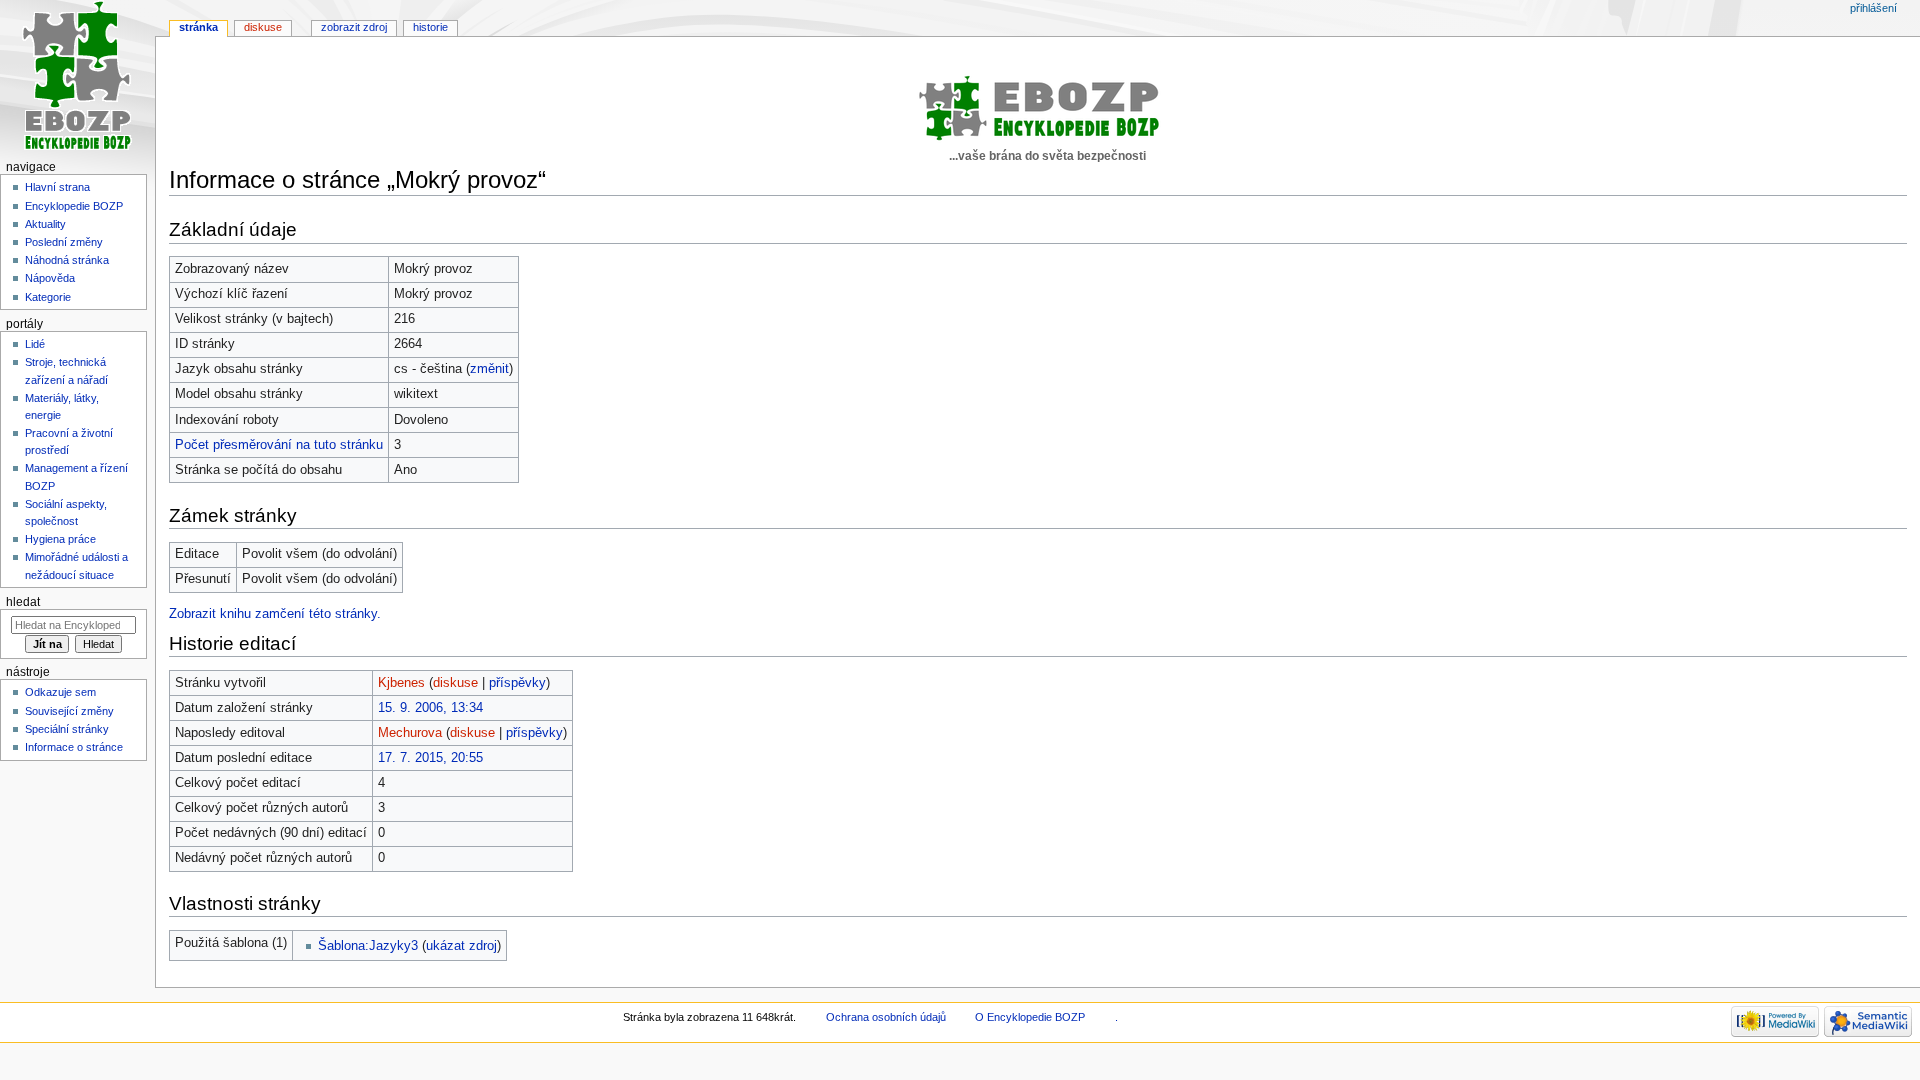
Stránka (198, 27)
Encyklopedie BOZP (74, 206)
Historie (430, 27)
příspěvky (517, 683)
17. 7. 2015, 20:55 (430, 758)
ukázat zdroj (461, 946)
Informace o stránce (74, 747)
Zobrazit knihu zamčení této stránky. (275, 614)
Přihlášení (1873, 8)
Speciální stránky (67, 729)
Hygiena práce (60, 539)
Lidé (35, 344)
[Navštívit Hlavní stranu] (77, 77)
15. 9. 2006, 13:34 (430, 708)
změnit (489, 369)
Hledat (23, 602)
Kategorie (48, 297)
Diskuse (263, 27)
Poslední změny (64, 242)
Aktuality (45, 224)
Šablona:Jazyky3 (368, 946)
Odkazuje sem (60, 692)
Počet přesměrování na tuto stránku (279, 445)
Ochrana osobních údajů (886, 1017)
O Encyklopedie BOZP (1030, 1017)
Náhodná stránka (67, 260)
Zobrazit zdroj (354, 27)
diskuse (455, 683)
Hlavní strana (57, 187)
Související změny (69, 711)
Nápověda (50, 278)
